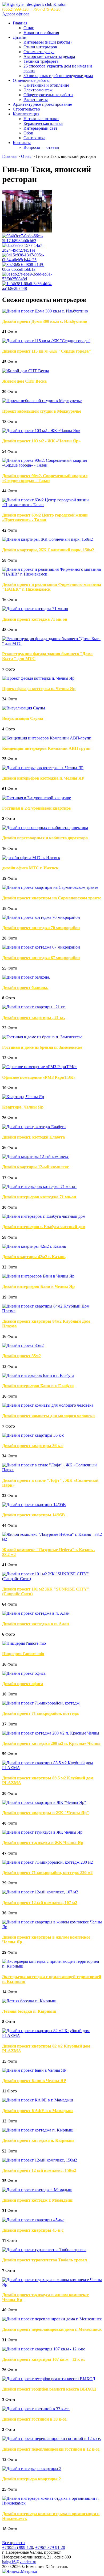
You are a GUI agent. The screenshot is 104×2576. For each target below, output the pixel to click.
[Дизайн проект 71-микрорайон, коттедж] (41, 1703)
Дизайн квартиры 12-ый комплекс (35, 1167)
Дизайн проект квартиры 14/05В (33, 1515)
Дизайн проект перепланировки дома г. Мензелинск (52, 2329)
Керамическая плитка (43, 123)
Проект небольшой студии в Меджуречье (42, 411)
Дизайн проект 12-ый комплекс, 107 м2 (40, 1903)
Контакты (22, 143)
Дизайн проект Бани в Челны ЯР (34, 2081)
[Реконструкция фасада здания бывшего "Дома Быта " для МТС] (52, 643)
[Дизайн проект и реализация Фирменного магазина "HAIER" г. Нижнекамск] (52, 574)
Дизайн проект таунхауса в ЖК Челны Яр (43, 1843)
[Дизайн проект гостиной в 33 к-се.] (36, 2409)
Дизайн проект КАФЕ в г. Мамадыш (37, 2111)
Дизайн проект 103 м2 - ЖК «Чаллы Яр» (41, 441)
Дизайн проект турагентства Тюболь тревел (45, 2260)
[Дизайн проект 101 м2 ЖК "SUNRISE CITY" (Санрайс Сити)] (52, 1579)
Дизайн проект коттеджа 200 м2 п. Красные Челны (51, 1743)
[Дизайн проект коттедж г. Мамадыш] (37, 2190)
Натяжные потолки (41, 119)
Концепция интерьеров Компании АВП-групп (46, 748)
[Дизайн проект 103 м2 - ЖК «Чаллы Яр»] (41, 431)
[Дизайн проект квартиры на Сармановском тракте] (50, 887)
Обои (28, 133)
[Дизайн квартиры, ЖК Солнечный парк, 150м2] (47, 539)
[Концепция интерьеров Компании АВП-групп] (47, 738)
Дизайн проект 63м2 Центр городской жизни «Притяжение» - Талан (45, 517)
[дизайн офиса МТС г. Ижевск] (31, 858)
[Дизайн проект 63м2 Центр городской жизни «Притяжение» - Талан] (52, 505)
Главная (20, 23)
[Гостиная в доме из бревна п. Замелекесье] (42, 1037)
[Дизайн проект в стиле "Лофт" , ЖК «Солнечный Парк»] (52, 1470)
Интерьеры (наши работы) (47, 42)
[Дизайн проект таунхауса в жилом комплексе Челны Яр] (52, 2284)
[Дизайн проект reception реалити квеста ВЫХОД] (49, 2379)
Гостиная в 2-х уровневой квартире (36, 808)
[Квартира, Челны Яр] (23, 1097)
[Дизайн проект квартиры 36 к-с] (33, 1435)
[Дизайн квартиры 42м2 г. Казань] (34, 1246)
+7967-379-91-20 (46, 9)
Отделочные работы (31, 80)
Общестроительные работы (48, 95)
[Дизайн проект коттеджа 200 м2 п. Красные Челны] (51, 1733)
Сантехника (34, 138)
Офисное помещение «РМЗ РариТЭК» (39, 1077)
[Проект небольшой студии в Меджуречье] (42, 401)
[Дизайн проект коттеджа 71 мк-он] (35, 609)
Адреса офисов (16, 14)
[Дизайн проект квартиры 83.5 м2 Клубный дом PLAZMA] (52, 1768)
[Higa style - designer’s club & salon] (34, 4)
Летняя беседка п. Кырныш (29, 2011)
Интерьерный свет (40, 128)
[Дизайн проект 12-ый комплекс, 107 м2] (40, 1892)
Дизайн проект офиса (23, 1684)
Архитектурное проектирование (42, 104)
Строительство (26, 109)
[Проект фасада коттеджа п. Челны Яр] (38, 678)
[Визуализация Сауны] (24, 708)
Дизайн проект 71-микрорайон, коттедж (41, 1713)
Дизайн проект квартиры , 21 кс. (34, 1018)
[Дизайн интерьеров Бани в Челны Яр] (38, 1276)
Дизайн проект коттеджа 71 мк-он (35, 619)
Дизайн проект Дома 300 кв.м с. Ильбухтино (45, 321)
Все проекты (14, 2543)
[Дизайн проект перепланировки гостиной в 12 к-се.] (52, 2438)
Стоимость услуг (39, 52)
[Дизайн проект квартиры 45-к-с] (33, 2220)
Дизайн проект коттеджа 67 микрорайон (41, 958)
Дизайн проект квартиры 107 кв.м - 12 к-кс (44, 2359)
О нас (29, 28)
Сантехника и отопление (46, 85)
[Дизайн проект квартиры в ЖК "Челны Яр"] (44, 1802)
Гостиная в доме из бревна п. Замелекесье (42, 1047)
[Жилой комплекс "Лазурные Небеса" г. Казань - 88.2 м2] (52, 1539)
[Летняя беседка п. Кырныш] (29, 2001)
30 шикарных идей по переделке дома (58, 76)
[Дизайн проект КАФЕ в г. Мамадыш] (37, 2100)
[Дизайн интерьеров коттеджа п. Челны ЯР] (43, 768)
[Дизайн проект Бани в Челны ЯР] (34, 2070)
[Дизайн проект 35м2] (23, 1345)
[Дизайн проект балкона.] (26, 977)
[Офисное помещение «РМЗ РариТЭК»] (39, 1067)
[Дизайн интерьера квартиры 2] (32, 2469)
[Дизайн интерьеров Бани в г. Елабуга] (38, 1375)
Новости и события (41, 33)
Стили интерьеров (40, 47)
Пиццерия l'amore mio (23, 1654)
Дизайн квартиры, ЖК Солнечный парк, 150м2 (48, 550)
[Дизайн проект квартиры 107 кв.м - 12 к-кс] (44, 2349)
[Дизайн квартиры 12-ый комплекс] (35, 1156)
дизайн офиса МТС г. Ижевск (30, 868)
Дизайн (20, 37)
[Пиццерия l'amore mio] (24, 1643)
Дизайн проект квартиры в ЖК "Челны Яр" (46, 1813)
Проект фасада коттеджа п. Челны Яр (39, 689)
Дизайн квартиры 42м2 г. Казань (34, 1257)
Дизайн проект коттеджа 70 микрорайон (41, 928)
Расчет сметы (36, 100)
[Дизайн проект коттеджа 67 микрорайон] (41, 947)
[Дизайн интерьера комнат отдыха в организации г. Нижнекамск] (52, 2503)
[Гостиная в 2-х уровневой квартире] (37, 798)
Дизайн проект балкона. (25, 987)
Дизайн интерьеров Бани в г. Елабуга (38, 1386)
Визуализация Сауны (23, 718)
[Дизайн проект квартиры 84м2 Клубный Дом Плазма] (52, 1311)
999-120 (15, 9)
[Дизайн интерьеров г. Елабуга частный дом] (44, 1216)
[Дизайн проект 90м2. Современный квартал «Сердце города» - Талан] (52, 465)
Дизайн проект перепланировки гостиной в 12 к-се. (51, 2449)
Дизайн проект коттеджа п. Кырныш (38, 2140)
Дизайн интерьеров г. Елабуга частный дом (44, 1227)
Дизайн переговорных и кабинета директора (45, 838)
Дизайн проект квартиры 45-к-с (33, 2230)
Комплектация (26, 114)
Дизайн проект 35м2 (21, 1356)
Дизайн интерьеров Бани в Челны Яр (38, 1286)
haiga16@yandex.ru (19, 2562)
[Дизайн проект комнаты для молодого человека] (48, 1405)
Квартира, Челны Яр (23, 1107)
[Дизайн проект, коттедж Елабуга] (34, 1127)
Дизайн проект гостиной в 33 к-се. (35, 2419)
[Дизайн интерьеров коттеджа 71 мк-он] (39, 1187)
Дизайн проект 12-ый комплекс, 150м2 (39, 2170)
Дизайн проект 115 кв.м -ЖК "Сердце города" (47, 351)
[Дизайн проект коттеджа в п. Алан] (36, 1613)
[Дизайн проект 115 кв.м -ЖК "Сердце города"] (46, 341)
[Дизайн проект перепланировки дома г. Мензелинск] (52, 2319)
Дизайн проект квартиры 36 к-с (33, 1446)
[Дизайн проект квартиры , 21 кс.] (34, 1007)
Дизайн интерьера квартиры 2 (31, 2479)
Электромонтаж (38, 90)
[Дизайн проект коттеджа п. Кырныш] (38, 2130)
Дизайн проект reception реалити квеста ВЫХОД (49, 2389)
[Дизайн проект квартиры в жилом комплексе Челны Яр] (52, 1927)
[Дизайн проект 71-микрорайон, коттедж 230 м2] (47, 1862)
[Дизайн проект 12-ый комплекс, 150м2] (40, 2160)
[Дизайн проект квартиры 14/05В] (34, 1505)
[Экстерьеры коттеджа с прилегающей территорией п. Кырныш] (52, 1966)
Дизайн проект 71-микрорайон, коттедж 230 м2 (47, 1873)
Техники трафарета (41, 61)
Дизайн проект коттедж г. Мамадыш (37, 2200)
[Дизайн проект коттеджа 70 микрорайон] (41, 917)
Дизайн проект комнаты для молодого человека (48, 1416)
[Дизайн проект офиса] (24, 1673)
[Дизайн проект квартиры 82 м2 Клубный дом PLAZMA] (52, 2035)
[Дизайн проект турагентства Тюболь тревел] (44, 2250)
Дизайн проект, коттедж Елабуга (33, 1137)
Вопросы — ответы (41, 147)
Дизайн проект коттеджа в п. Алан (35, 1624)
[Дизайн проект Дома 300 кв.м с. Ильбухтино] (45, 311)
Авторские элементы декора (49, 56)
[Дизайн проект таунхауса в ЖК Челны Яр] (42, 1832)
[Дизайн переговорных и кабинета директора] (45, 828)
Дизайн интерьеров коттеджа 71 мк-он (39, 1197)
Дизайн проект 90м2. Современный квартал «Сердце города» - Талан (45, 478)
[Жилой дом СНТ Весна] (26, 371)
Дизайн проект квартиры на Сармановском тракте (52, 898)
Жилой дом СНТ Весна (24, 381)
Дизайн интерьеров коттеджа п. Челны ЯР (43, 778)
